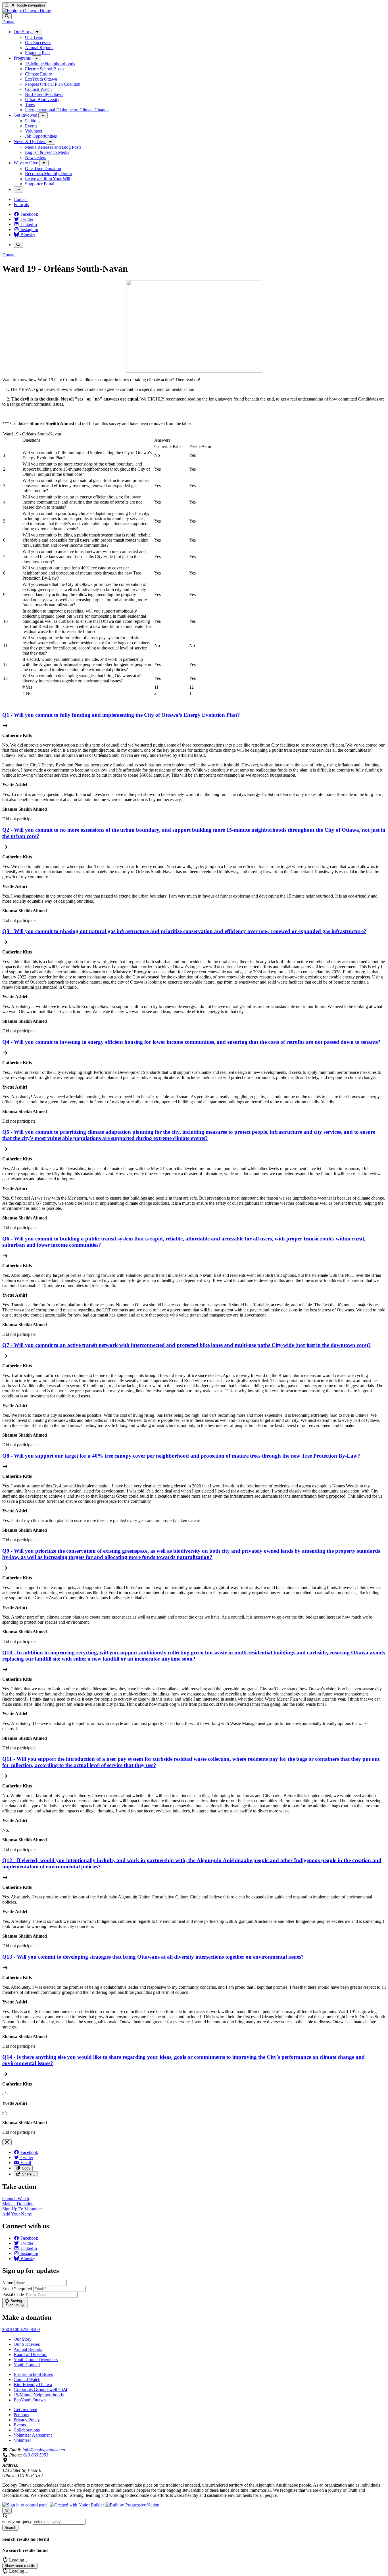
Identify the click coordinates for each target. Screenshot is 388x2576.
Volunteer (22, 2440)
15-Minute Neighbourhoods (39, 2395)
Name (8, 2283)
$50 (6, 2329)
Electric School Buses (33, 2374)
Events (20, 2425)
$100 (15, 2329)
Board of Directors (30, 2354)
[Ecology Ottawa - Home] (27, 11)
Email (17, 2289)
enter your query (17, 2521)
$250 (26, 2329)
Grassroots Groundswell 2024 (40, 2390)
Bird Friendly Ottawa (33, 2385)
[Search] (7, 16)
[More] (37, 32)
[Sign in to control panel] (26, 2505)
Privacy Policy (27, 2420)
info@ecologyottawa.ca (44, 2450)
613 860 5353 (36, 2455)
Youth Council (27, 2365)
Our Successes (27, 2344)
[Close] (7, 2142)
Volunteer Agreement (33, 2435)
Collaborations (27, 2430)
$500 (35, 2329)
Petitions (21, 2415)
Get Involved (25, 2410)
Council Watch (27, 2379)
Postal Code (13, 2295)
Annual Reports (28, 2349)
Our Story (23, 2339)
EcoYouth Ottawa (30, 2400)
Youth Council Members (36, 2360)
